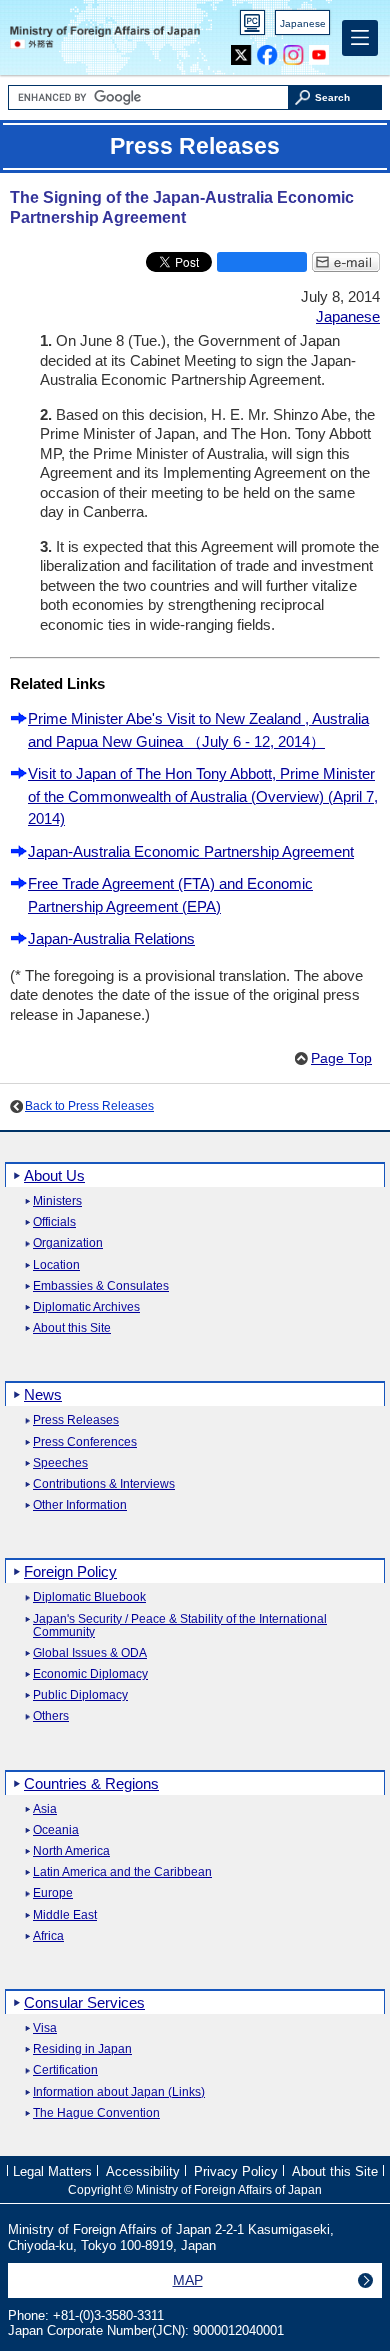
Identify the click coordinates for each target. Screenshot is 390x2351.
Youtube (319, 50)
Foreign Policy (70, 1571)
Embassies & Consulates (101, 1286)
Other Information (80, 1505)
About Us (54, 1175)
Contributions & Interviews (104, 1484)
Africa (48, 1936)
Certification (65, 2070)
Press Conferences (85, 1442)
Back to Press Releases (89, 1106)
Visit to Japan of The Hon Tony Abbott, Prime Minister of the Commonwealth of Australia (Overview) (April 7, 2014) (203, 796)
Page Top (341, 1058)
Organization (68, 1243)
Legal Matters (52, 2171)
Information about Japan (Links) (119, 2092)
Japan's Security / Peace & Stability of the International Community (180, 1626)
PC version (253, 26)
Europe (53, 1893)
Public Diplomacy (80, 1695)
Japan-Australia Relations (111, 938)
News (43, 1394)
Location (56, 1265)
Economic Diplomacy (90, 1674)
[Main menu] (360, 38)
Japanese (303, 23)
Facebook (267, 50)
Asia (45, 1809)
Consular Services (84, 2002)
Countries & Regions (91, 1783)
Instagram (293, 50)
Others (51, 1716)
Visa (45, 2028)
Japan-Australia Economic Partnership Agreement (191, 851)
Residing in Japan (82, 2049)
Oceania (56, 1830)
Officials (54, 1222)
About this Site (72, 1328)
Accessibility (143, 2171)
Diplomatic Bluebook (89, 1597)
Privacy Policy (236, 2171)
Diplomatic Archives (86, 1307)
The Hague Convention (96, 2113)
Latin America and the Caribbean (122, 1872)
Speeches (60, 1463)
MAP (188, 2280)
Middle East (65, 1915)
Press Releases (76, 1420)
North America (71, 1851)
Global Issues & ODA (90, 1653)
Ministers (57, 1201)
